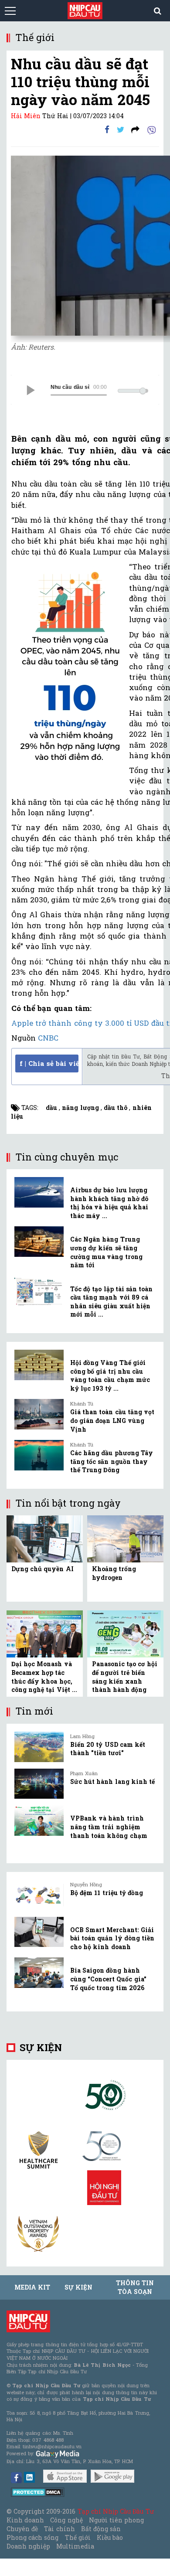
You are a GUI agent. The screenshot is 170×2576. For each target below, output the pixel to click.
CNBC (48, 1038)
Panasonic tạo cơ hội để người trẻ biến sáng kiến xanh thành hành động (125, 1677)
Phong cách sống (32, 2537)
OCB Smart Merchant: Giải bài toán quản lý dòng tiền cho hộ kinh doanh (112, 1938)
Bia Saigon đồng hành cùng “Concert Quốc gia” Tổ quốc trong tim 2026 (108, 1979)
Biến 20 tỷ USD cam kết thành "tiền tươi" (108, 1749)
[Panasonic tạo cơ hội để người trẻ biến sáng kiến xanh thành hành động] (125, 1633)
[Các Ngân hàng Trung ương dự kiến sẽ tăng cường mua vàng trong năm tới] (39, 1242)
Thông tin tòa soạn (135, 2287)
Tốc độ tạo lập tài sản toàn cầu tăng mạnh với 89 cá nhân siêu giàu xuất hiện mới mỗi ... (111, 1302)
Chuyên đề (22, 2529)
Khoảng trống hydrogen (114, 1573)
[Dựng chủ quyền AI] (45, 1538)
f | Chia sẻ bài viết (49, 1063)
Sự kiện (41, 2047)
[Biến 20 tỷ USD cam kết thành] (39, 1747)
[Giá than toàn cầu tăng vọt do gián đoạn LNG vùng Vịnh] (39, 1414)
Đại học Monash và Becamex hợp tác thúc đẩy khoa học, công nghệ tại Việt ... (44, 1677)
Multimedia (75, 2546)
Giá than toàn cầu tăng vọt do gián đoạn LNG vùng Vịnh (112, 1420)
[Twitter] (121, 129)
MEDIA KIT (32, 2287)
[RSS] (135, 129)
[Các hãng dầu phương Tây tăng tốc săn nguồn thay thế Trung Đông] (39, 1455)
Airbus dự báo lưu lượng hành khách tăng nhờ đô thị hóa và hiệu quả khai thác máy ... (109, 1203)
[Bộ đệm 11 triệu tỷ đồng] (39, 1895)
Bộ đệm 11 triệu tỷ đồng (107, 1893)
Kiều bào (110, 2537)
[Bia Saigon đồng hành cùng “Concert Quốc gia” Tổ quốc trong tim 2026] (39, 1973)
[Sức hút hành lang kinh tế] (39, 1784)
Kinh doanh (25, 2520)
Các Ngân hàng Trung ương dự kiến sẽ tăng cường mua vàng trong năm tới (106, 1252)
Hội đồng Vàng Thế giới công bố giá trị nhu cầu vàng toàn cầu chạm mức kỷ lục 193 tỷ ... (110, 1375)
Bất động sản (101, 2529)
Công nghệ (66, 2520)
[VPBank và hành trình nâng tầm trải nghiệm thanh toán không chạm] (39, 1821)
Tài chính (59, 2529)
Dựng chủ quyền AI (42, 1569)
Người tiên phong (116, 2520)
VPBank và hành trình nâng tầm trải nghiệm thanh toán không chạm (109, 1827)
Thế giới (78, 2537)
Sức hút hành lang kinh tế (112, 1781)
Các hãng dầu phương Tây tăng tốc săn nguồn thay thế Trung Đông (112, 1461)
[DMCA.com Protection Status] (38, 2491)
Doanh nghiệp (28, 2546)
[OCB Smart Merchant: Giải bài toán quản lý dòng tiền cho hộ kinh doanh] (39, 1932)
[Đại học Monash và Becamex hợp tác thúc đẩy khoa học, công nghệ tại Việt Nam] (45, 1633)
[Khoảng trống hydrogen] (125, 1538)
